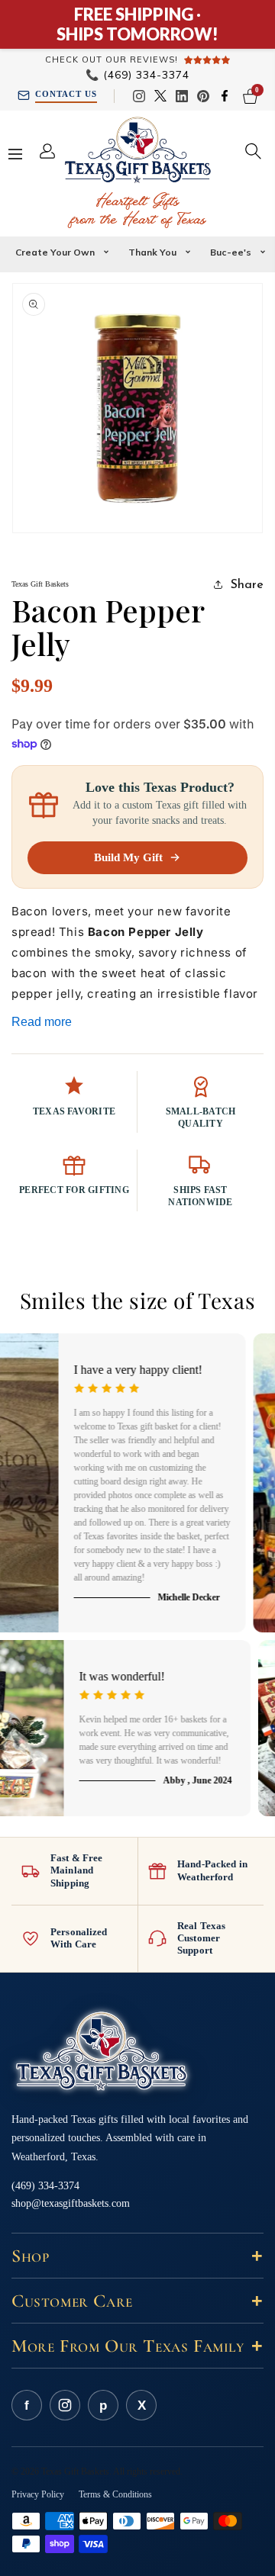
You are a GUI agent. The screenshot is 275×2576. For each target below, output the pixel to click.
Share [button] (247, 584)
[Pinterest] (203, 96)
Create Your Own (55, 252)
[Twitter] (160, 96)
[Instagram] (139, 96)
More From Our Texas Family (137, 2346)
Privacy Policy (38, 2494)
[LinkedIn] (182, 96)
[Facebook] (225, 96)
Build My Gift (128, 857)
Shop (137, 2256)
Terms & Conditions (115, 2494)
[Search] (253, 151)
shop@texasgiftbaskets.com (71, 2203)
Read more (42, 1022)
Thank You (152, 252)
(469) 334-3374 (137, 75)
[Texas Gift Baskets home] (101, 2052)
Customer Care (137, 2301)
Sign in (52, 151)
